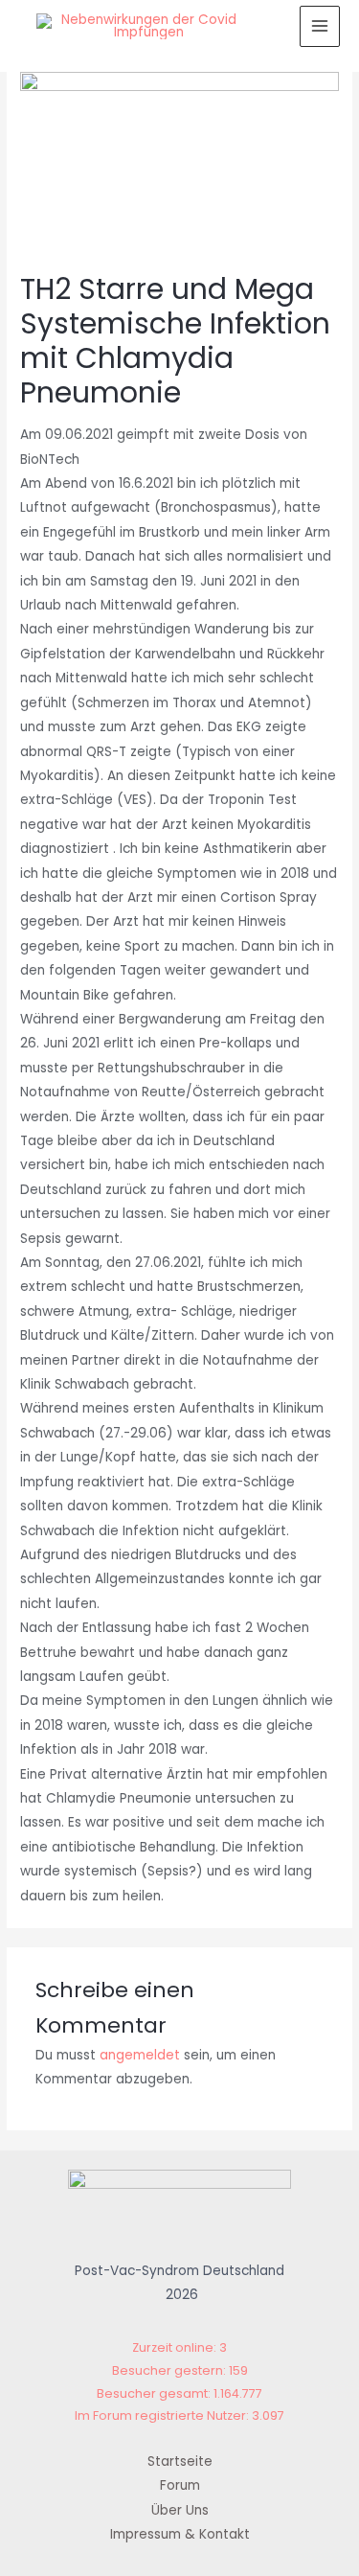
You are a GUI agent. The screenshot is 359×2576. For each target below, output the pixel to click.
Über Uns (180, 2510)
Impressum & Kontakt (180, 2534)
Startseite (180, 2461)
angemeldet (140, 2055)
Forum (180, 2485)
